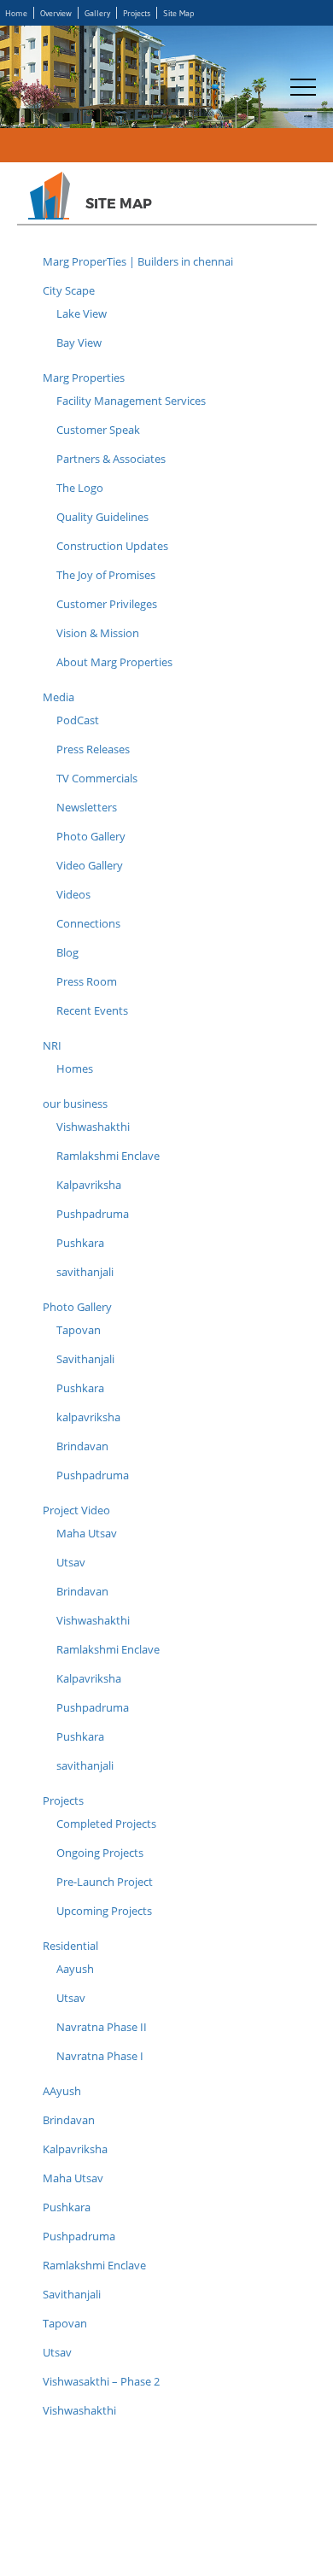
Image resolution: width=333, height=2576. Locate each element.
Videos (73, 894)
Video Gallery (90, 865)
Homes (75, 1068)
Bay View (79, 342)
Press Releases (93, 749)
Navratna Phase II (102, 2027)
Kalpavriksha (89, 1185)
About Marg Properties (114, 662)
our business (75, 1104)
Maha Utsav (87, 1533)
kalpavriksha (88, 1417)
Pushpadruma (93, 1214)
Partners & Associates (111, 459)
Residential (70, 1946)
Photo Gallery (91, 836)
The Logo (80, 488)
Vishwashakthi (93, 1127)
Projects (137, 13)
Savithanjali (85, 1359)
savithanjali (85, 1272)
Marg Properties (84, 378)
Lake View (82, 313)
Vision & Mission (98, 633)
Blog (67, 952)
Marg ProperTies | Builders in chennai (138, 261)
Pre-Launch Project (105, 1882)
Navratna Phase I (100, 2056)
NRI (52, 1045)
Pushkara (80, 1243)
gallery (97, 13)
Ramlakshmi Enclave (108, 1156)
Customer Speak (98, 430)
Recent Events (92, 1010)
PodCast (78, 720)
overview (56, 13)
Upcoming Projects (104, 1911)
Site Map (178, 13)
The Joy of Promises (106, 575)
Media (58, 697)
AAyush (62, 2091)
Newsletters (87, 807)
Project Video (76, 1510)
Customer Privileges (107, 604)
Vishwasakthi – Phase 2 (101, 2381)
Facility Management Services (131, 401)
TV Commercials (97, 778)
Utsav (71, 1562)
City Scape (69, 290)
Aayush (75, 1969)
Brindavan (82, 1446)
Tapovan (79, 1330)
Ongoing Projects (100, 1853)
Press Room (87, 981)
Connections (88, 923)
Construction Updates (112, 546)
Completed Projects (106, 1824)
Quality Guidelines (102, 517)
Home (16, 13)
